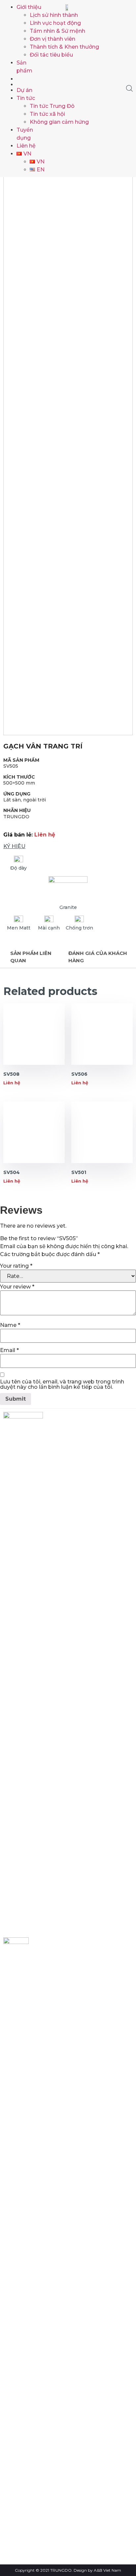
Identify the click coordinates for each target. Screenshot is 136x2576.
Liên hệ (19, 2486)
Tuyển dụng (24, 2466)
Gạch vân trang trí (43, 746)
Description (34, 957)
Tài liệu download (31, 2476)
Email (9, 1350)
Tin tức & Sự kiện (30, 2456)
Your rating (16, 1266)
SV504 (12, 1172)
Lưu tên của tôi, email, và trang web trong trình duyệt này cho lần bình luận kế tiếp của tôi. (62, 1384)
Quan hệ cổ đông (31, 2446)
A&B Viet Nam (107, 2570)
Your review (17, 1287)
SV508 (11, 1074)
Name (10, 1325)
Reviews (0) (100, 957)
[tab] (34, 957)
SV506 (79, 1074)
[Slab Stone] (29, 78)
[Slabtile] (29, 84)
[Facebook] (16, 1931)
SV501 (79, 1172)
